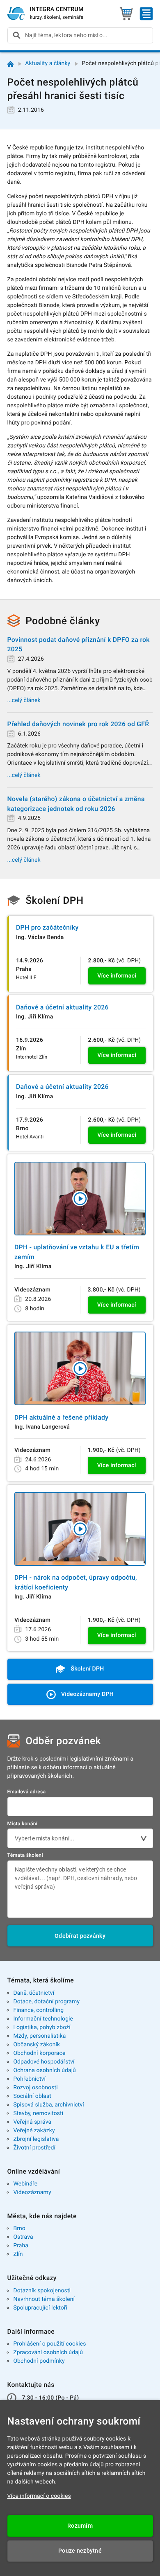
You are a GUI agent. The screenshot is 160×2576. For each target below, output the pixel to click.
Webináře (25, 2184)
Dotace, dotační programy (46, 2002)
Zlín (18, 2254)
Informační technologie (43, 2019)
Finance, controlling (38, 2010)
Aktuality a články (48, 63)
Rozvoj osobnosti (35, 2088)
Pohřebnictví (29, 2079)
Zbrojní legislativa (36, 2139)
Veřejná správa (32, 2122)
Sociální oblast (32, 2096)
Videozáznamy (32, 2192)
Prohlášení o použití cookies (49, 2344)
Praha (21, 2246)
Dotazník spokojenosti (42, 2291)
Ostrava (23, 2237)
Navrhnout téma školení (44, 2299)
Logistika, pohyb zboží (42, 2027)
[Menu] (146, 14)
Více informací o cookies (39, 2496)
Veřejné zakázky (34, 2131)
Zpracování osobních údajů (48, 2352)
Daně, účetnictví (34, 1993)
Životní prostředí (34, 2148)
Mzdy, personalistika (39, 2036)
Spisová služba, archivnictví (49, 2105)
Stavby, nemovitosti (38, 2113)
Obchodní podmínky (39, 2361)
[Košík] (126, 14)
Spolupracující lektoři (40, 2308)
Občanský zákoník (37, 2045)
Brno (19, 2228)
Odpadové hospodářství (44, 2062)
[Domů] (10, 64)
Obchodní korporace (39, 2053)
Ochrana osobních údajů (45, 2070)
